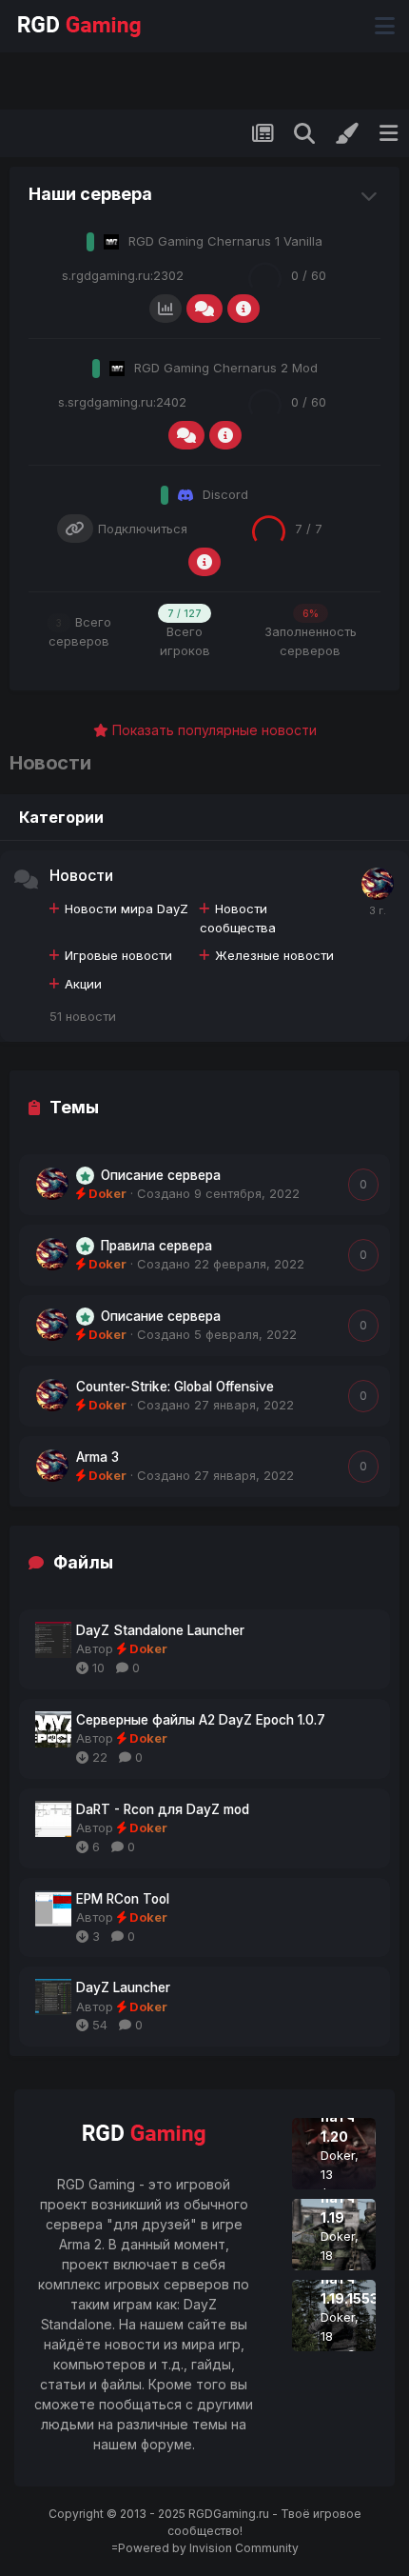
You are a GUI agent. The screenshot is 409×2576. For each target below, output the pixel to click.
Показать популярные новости (213, 730)
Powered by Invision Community (208, 2548)
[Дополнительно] (243, 309)
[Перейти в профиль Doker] (378, 884)
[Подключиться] (75, 529)
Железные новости (274, 955)
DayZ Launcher (123, 1987)
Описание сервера (161, 1175)
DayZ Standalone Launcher (160, 1630)
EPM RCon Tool (123, 1899)
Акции (83, 984)
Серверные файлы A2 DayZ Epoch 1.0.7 (201, 1720)
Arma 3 (97, 1457)
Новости (81, 875)
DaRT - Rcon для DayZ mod (163, 1809)
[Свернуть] (371, 194)
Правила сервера (156, 1246)
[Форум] (204, 309)
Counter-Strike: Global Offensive (175, 1387)
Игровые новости (118, 955)
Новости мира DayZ (127, 909)
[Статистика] (166, 309)
